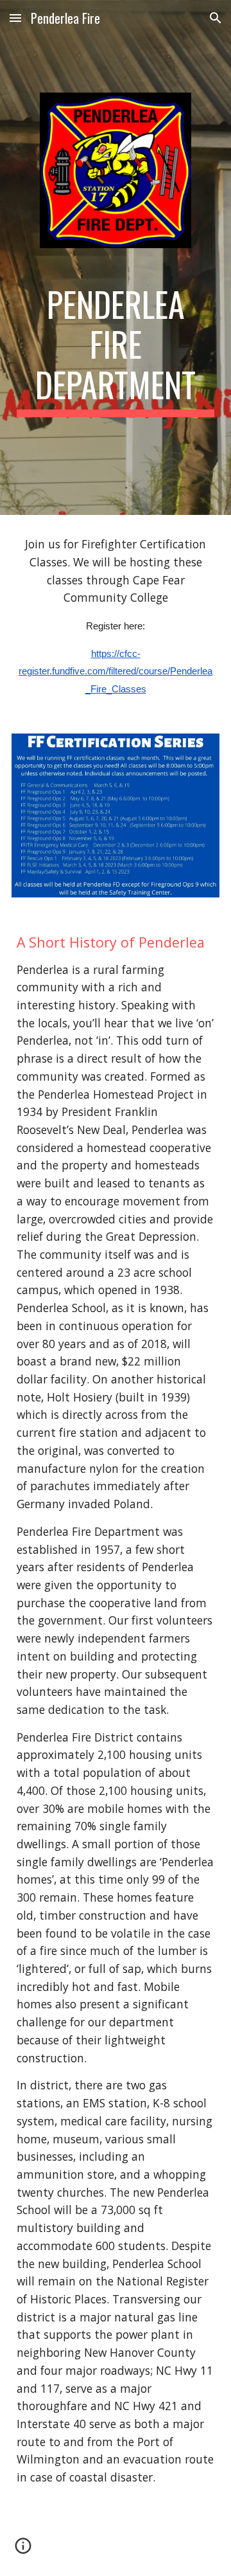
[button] (15, 18)
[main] (116, 351)
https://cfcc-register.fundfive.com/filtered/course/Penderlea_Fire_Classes (116, 671)
